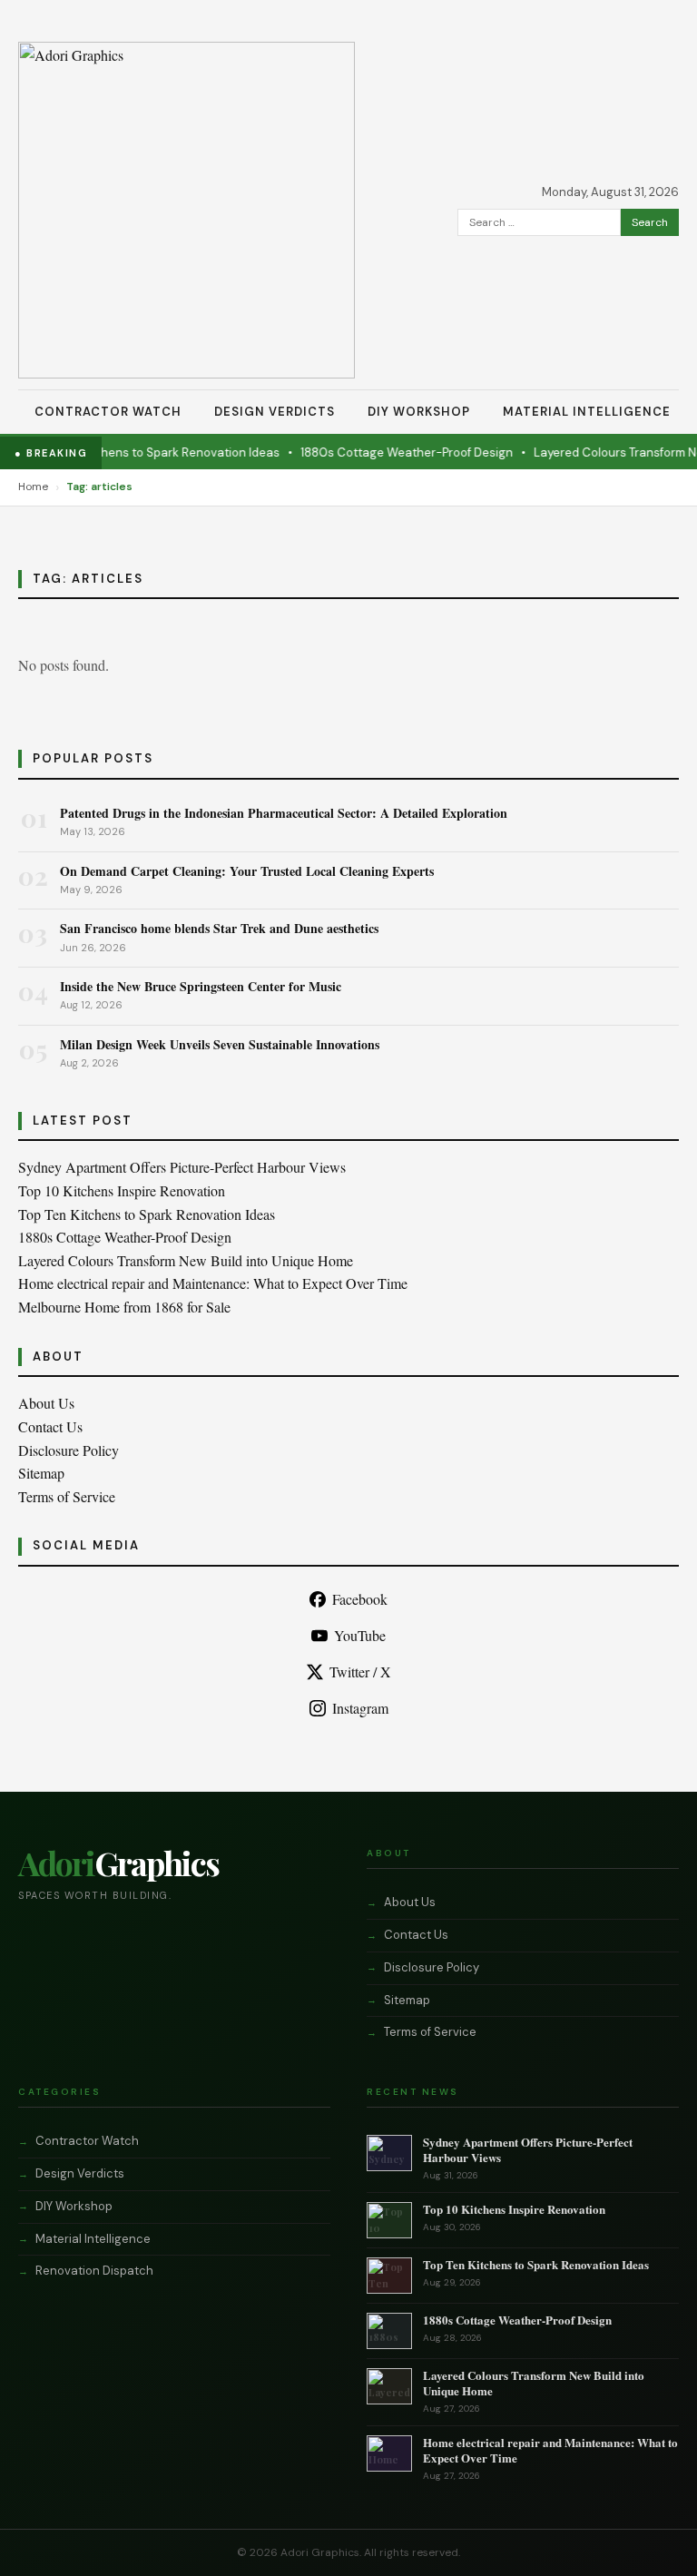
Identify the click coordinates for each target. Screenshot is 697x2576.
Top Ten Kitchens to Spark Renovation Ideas (139, 452)
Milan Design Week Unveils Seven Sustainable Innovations (220, 1044)
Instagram (360, 1708)
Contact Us (50, 1426)
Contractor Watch (108, 412)
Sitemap (41, 1473)
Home (33, 487)
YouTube (360, 1635)
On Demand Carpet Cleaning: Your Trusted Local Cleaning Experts (247, 871)
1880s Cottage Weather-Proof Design (389, 452)
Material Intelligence (587, 412)
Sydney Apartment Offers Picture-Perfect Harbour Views (182, 1167)
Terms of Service (67, 1496)
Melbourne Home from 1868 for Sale (124, 1307)
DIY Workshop (419, 412)
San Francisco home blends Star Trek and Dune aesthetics (219, 928)
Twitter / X (360, 1671)
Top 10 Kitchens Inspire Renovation (122, 1190)
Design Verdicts (275, 412)
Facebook (360, 1599)
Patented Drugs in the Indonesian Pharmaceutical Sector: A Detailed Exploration (284, 813)
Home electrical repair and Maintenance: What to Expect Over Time (213, 1283)
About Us (46, 1403)
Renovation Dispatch (94, 2271)
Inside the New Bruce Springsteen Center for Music (201, 986)
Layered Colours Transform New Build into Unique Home (186, 1260)
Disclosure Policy (69, 1450)
